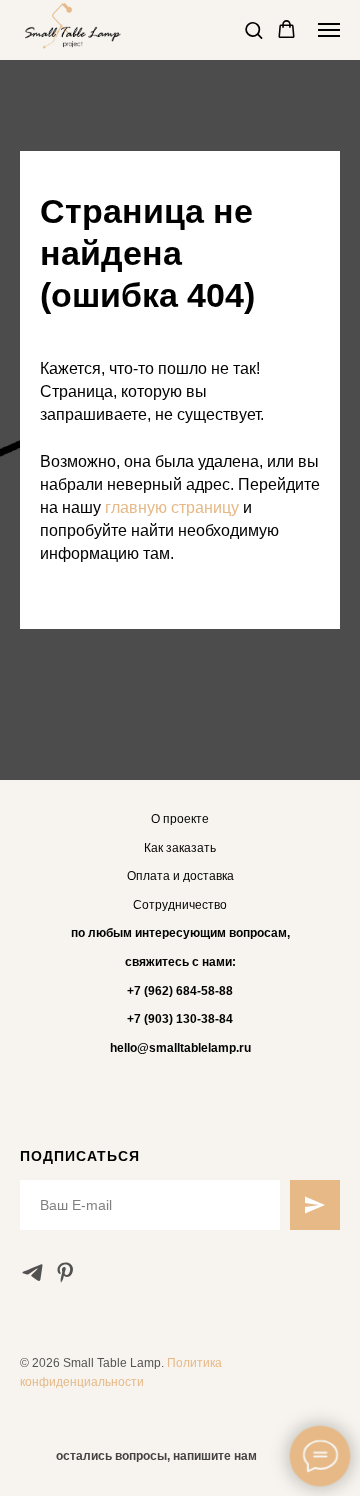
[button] (253, 29)
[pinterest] (65, 1272)
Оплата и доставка (180, 876)
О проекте (180, 819)
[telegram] (32, 1272)
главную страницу (172, 507)
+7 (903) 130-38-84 (180, 1019)
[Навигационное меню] (329, 30)
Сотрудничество (180, 905)
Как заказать (180, 848)
